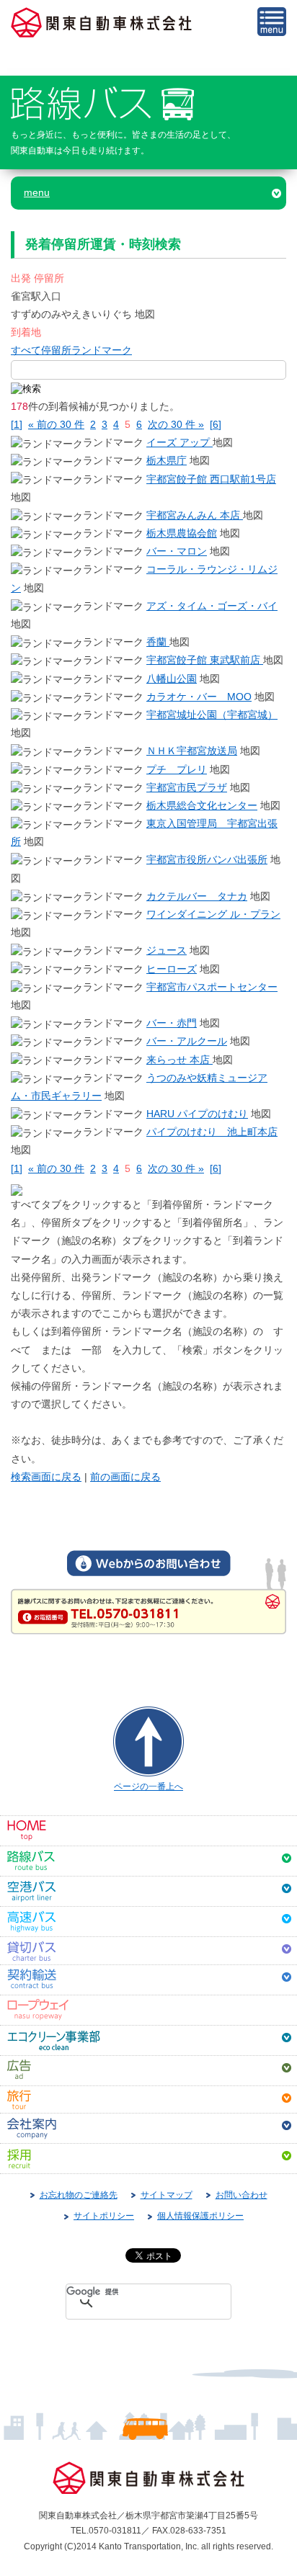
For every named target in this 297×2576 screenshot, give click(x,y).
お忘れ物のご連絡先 (79, 2195)
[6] (216, 424)
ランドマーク (102, 350)
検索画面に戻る (46, 1477)
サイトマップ (167, 2195)
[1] (17, 424)
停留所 (56, 350)
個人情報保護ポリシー (200, 2216)
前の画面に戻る (125, 1477)
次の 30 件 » (176, 424)
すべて (26, 350)
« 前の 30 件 (56, 424)
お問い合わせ (241, 2195)
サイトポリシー (104, 2216)
